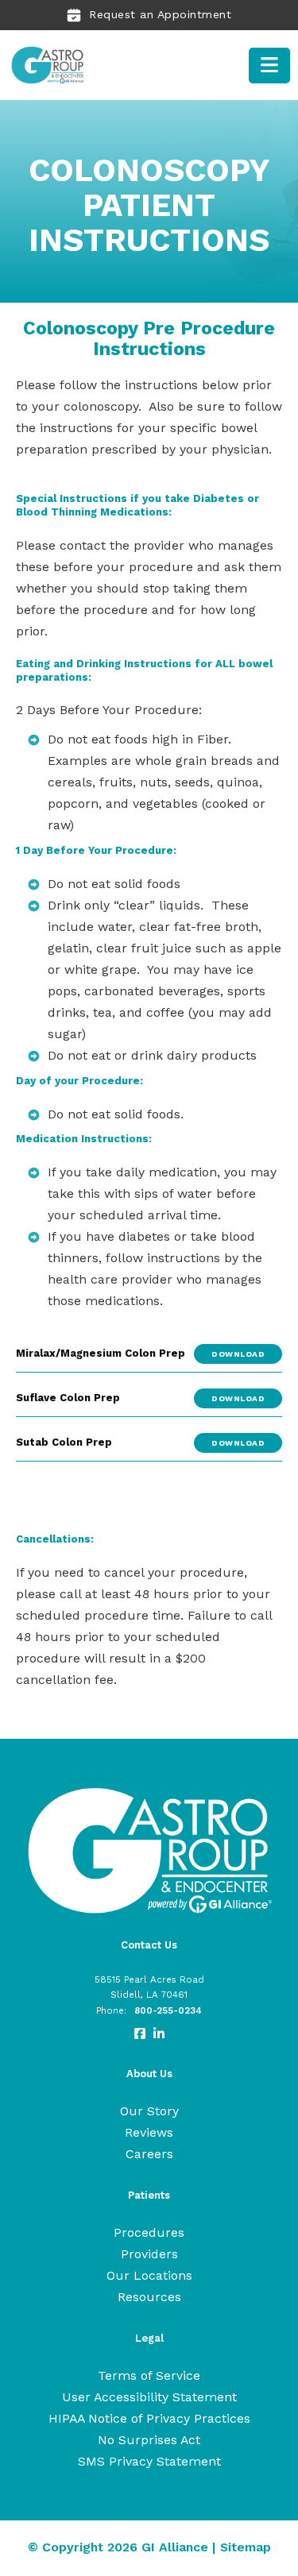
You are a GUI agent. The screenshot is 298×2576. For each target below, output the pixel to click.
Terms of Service (149, 2375)
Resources (149, 2297)
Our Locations (149, 2275)
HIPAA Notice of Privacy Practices (149, 2418)
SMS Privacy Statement (149, 2461)
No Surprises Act (149, 2440)
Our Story (149, 2111)
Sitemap (246, 2547)
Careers (149, 2154)
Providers (149, 2254)
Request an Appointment (160, 14)
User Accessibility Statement (149, 2397)
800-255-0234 (168, 2010)
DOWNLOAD (238, 1354)
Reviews (149, 2132)
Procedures (149, 2232)
